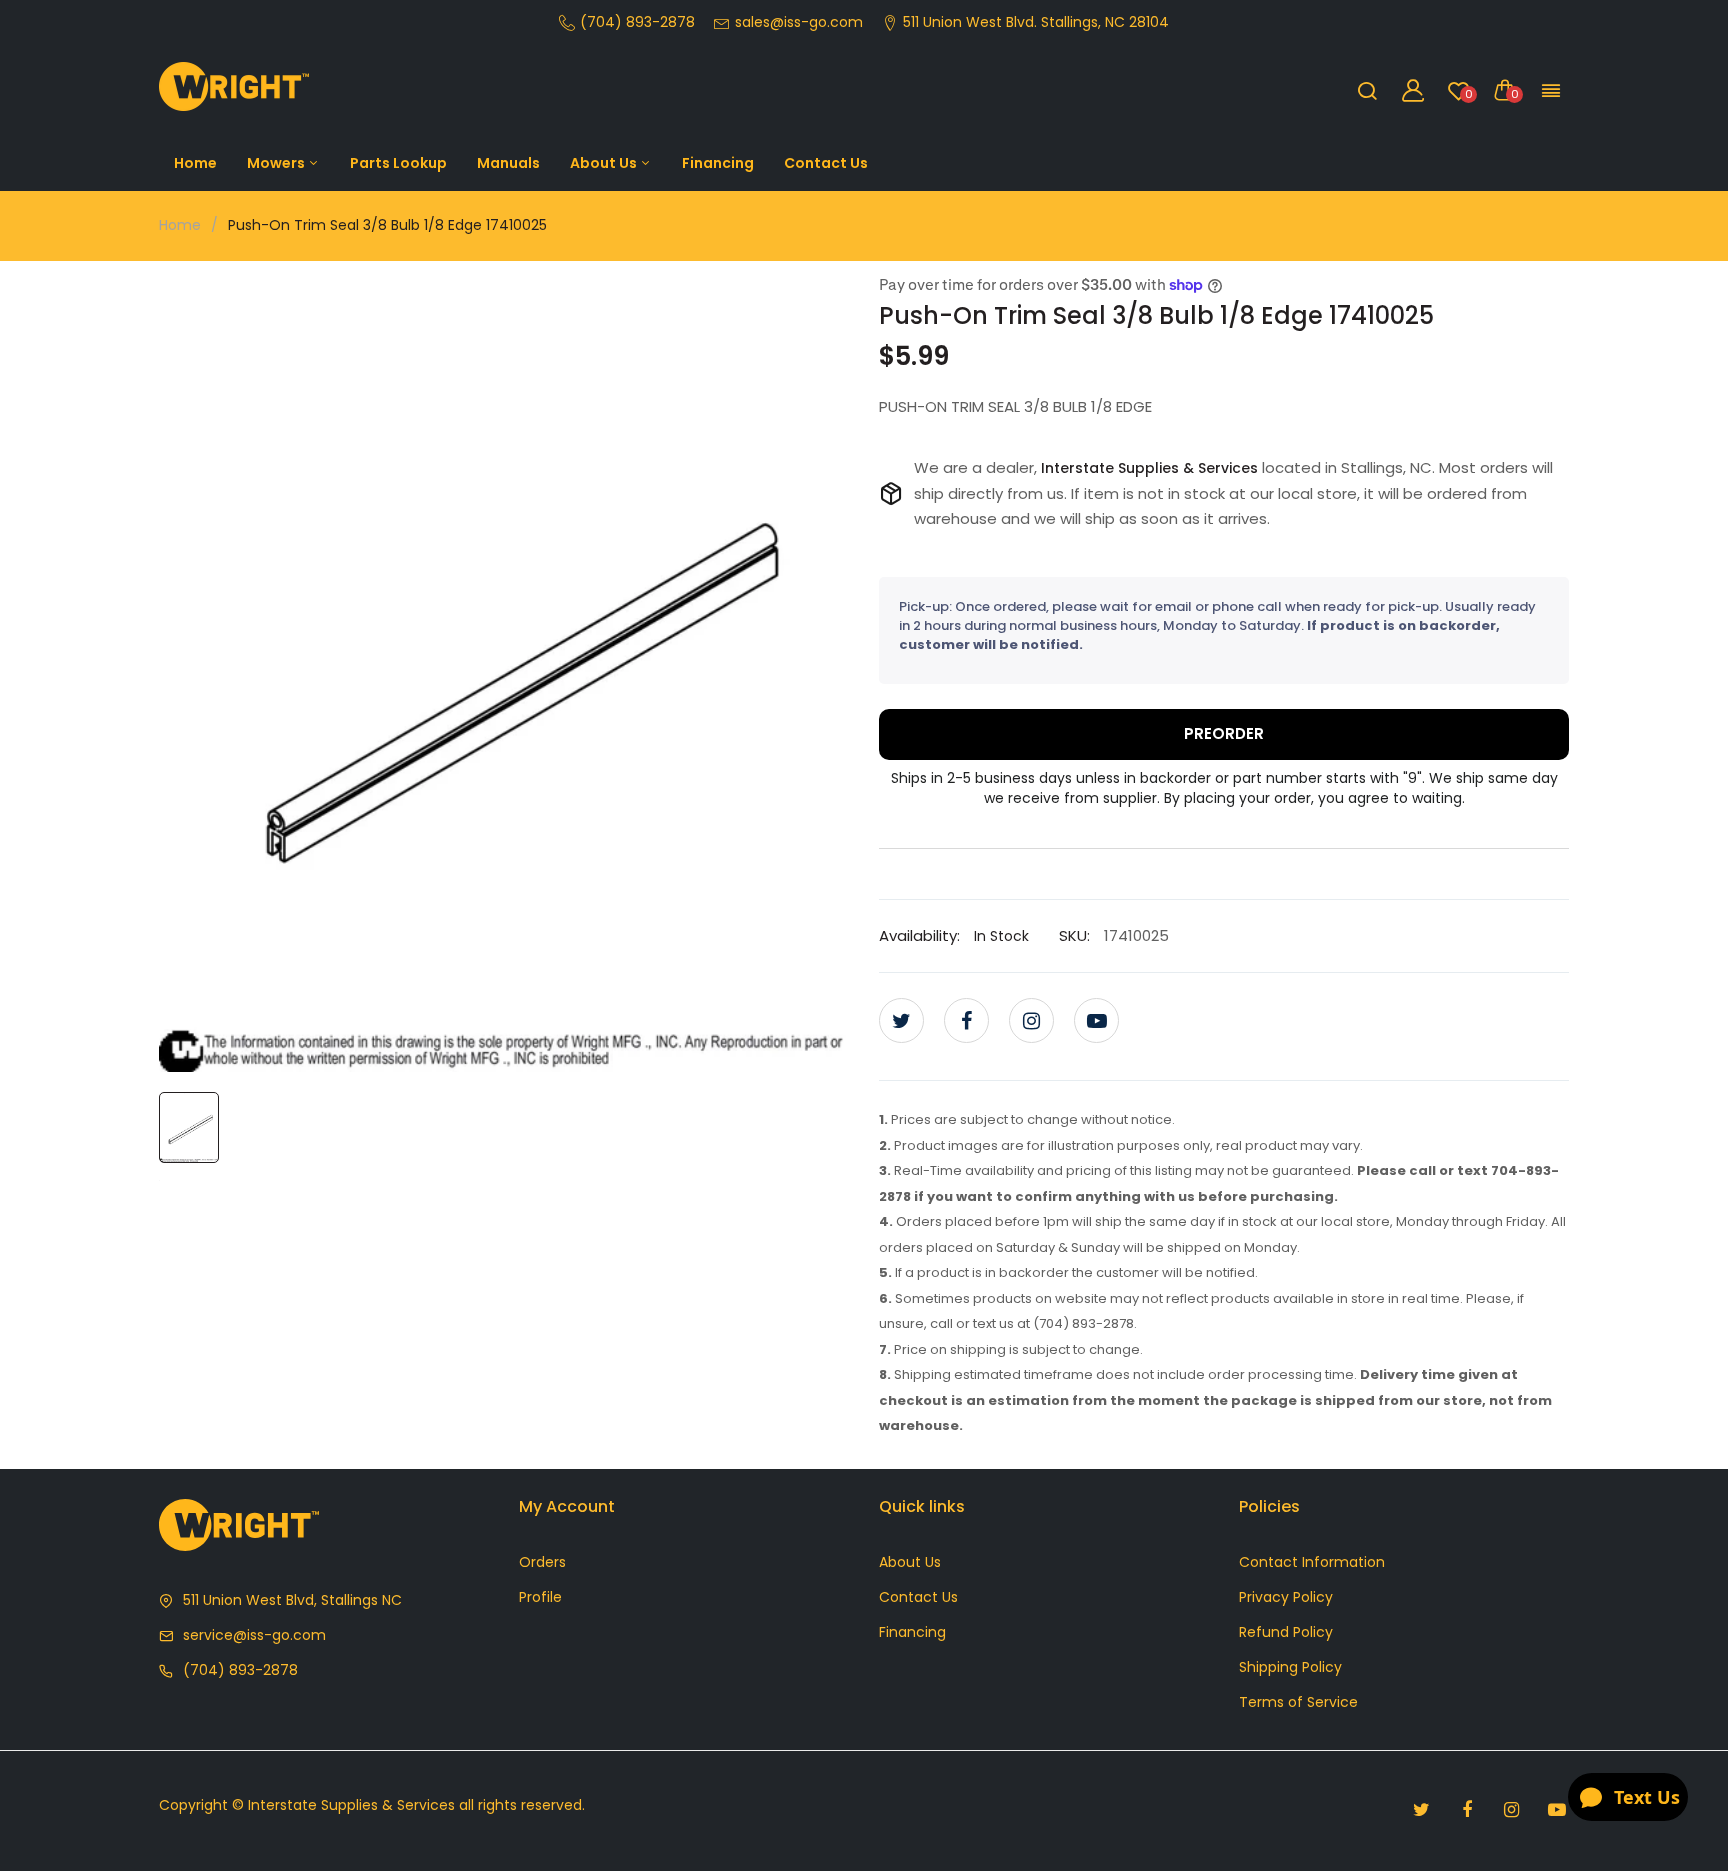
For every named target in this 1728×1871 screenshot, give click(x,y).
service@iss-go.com (254, 1635)
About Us (605, 163)
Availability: (919, 935)
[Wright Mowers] (234, 90)
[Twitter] (901, 1020)
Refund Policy (1286, 1632)
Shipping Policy (1290, 1667)
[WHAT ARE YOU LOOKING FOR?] (1367, 90)
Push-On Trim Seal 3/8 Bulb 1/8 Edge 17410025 (1156, 315)
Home (195, 163)
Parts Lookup (398, 163)
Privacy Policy (1286, 1597)
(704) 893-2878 (240, 1670)
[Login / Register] (1413, 90)
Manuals (508, 163)
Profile (540, 1597)
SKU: (1074, 935)
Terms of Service (1298, 1702)
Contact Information (1312, 1562)
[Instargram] (1031, 1020)
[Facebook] (966, 1020)
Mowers (277, 163)
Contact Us (826, 163)
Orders (542, 1562)
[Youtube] (1096, 1020)
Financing (718, 163)
